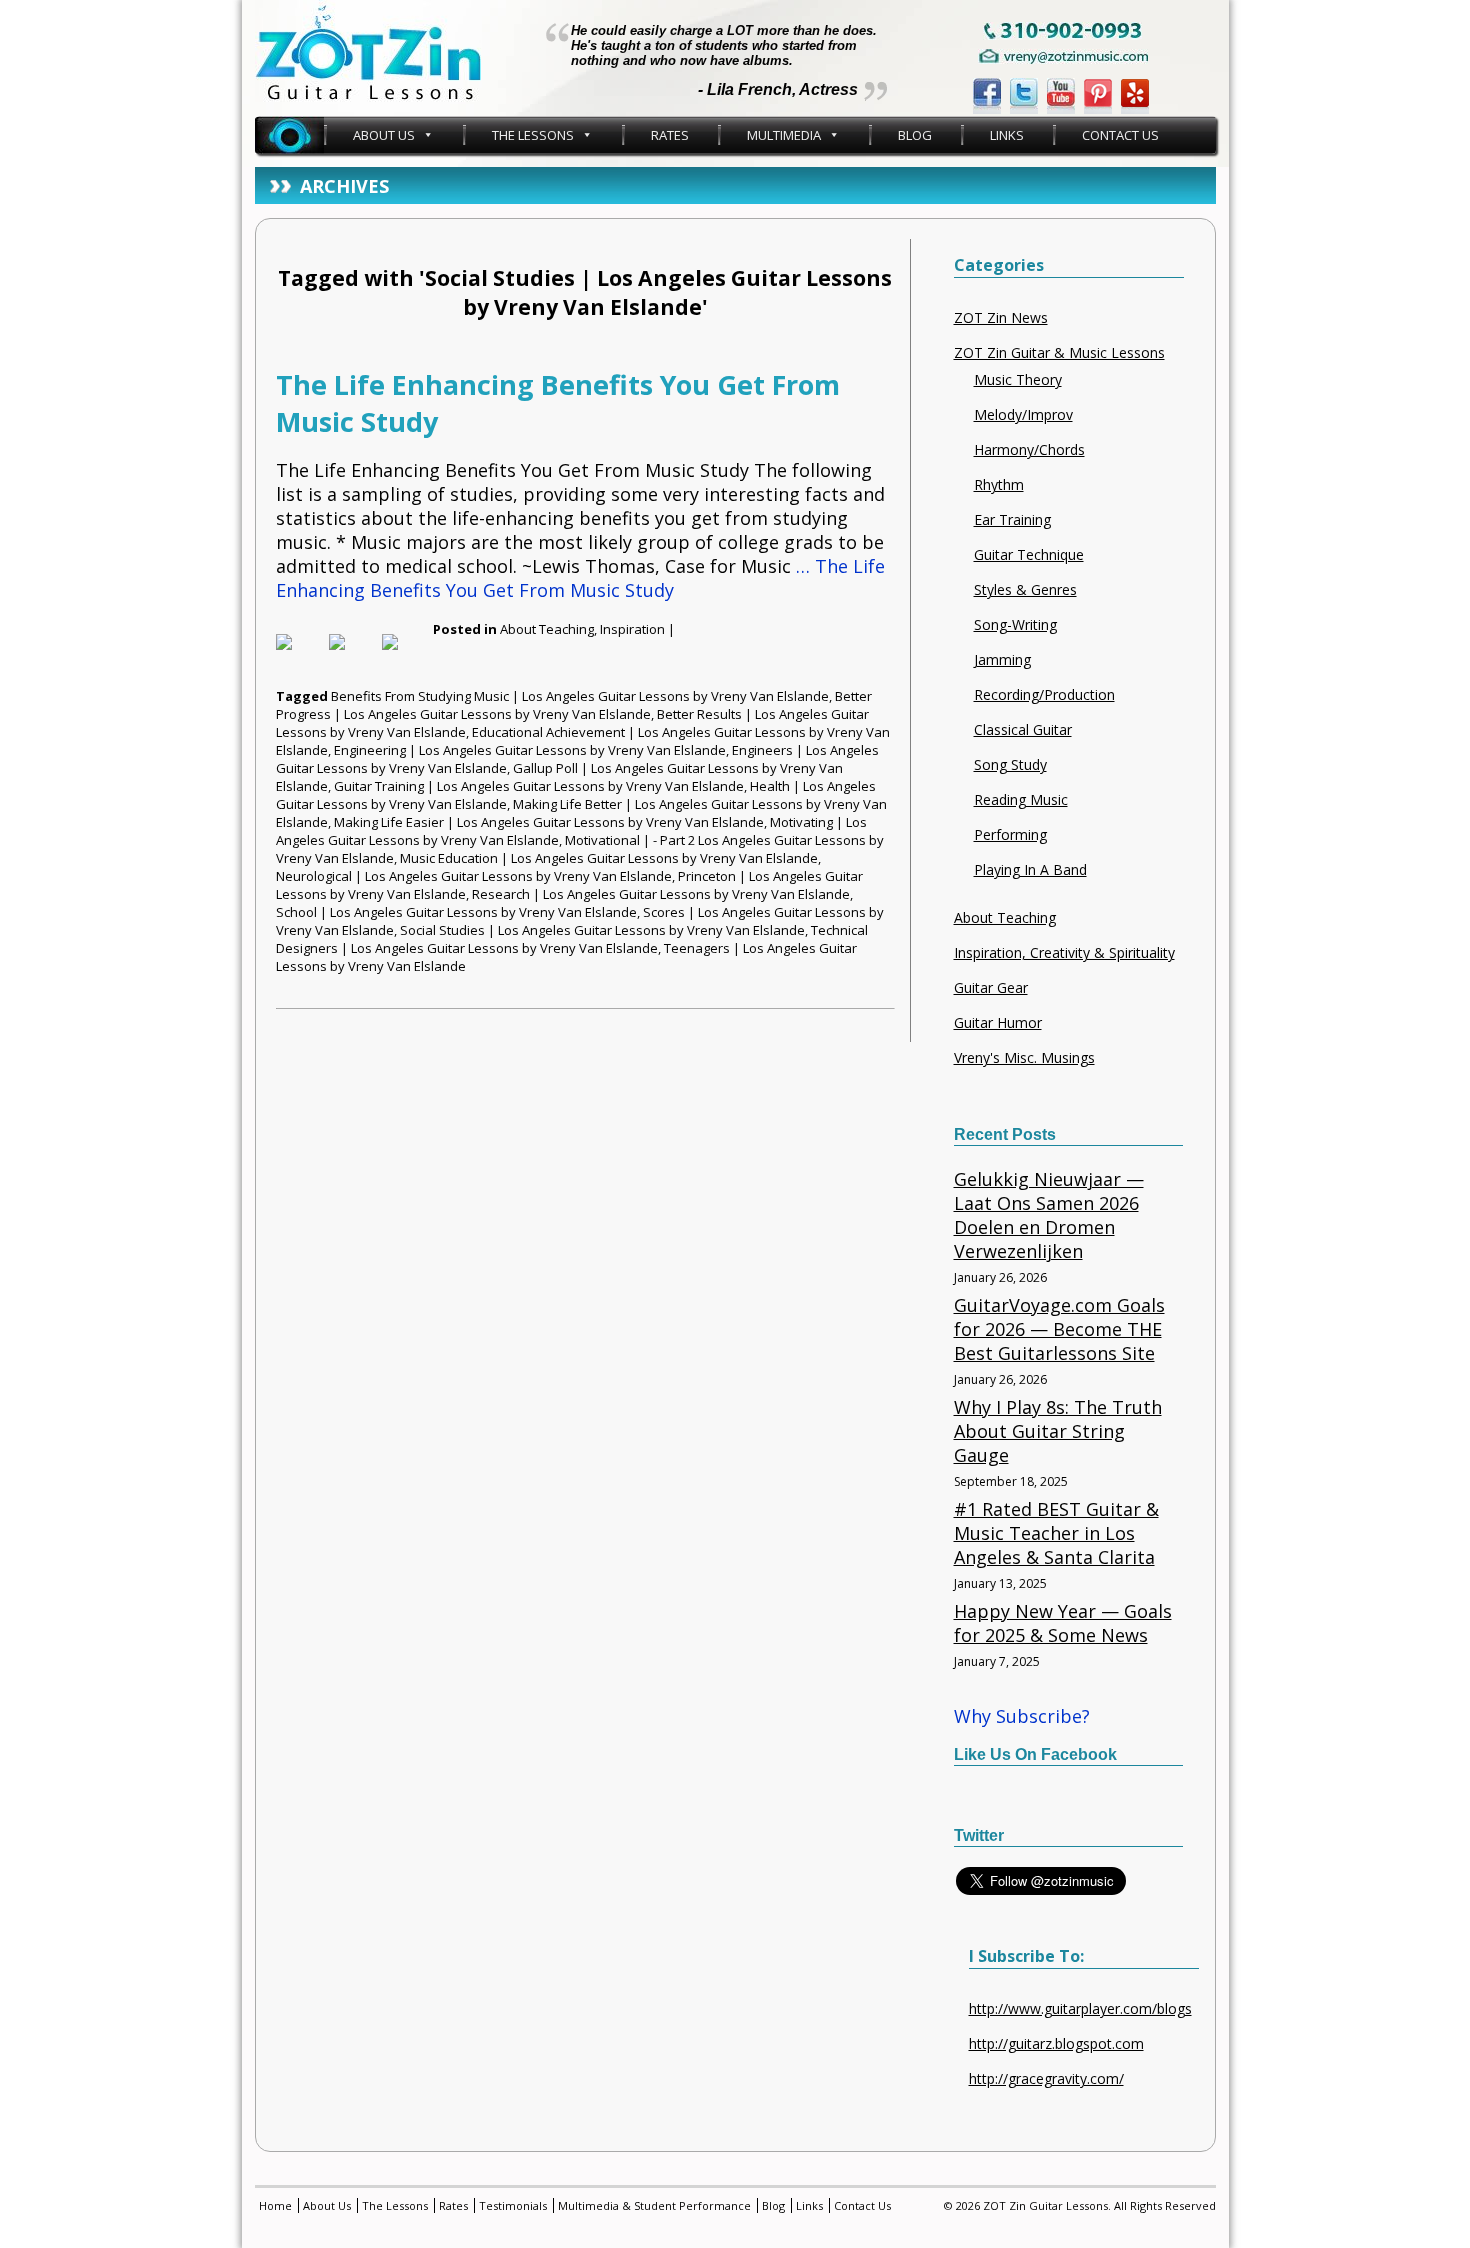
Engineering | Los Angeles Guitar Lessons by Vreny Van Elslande (530, 750)
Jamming (1002, 659)
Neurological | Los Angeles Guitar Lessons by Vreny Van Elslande (474, 876)
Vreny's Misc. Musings (1024, 1057)
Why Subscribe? (1022, 1716)
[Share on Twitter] (353, 658)
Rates (670, 135)
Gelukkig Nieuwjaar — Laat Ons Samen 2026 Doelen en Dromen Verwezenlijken (1049, 1215)
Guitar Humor (998, 1022)
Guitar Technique (1029, 554)
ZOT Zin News (1001, 317)
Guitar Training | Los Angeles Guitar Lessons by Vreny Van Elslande (539, 786)
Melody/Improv (1023, 414)
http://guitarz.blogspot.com (1056, 2043)
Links (1007, 135)
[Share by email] (406, 658)
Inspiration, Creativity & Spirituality (1064, 952)
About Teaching (547, 629)
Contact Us (1120, 135)
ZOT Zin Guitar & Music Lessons (1059, 352)
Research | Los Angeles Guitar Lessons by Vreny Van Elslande (661, 894)
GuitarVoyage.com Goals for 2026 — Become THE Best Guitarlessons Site (1059, 1329)
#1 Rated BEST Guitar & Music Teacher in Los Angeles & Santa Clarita (1056, 1533)
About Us (384, 135)
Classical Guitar (1023, 729)
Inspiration (632, 629)
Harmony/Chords (1029, 449)
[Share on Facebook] (300, 658)
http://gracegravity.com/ (1046, 2078)
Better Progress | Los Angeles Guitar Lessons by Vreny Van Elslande (574, 705)
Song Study (1010, 764)
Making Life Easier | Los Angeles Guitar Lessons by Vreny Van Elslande (549, 822)
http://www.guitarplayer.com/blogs (1080, 2008)
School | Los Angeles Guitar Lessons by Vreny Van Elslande (456, 912)
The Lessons (533, 135)
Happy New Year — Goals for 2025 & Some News (1063, 1623)
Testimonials (513, 2205)
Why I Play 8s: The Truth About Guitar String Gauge (1058, 1431)
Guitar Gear (991, 987)
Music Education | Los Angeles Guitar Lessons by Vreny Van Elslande (609, 858)
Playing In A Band (1030, 869)
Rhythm (999, 484)
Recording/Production (1044, 694)
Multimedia (784, 135)
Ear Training (1012, 519)
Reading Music (1021, 799)
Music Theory (1018, 379)
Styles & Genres (1025, 589)
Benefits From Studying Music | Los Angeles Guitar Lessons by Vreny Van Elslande (580, 696)
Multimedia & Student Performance (654, 2205)
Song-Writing (1015, 624)
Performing (1010, 834)
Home (289, 135)
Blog (915, 135)
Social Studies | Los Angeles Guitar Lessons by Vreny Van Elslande (602, 930)
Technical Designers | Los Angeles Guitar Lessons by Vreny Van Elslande (572, 939)
